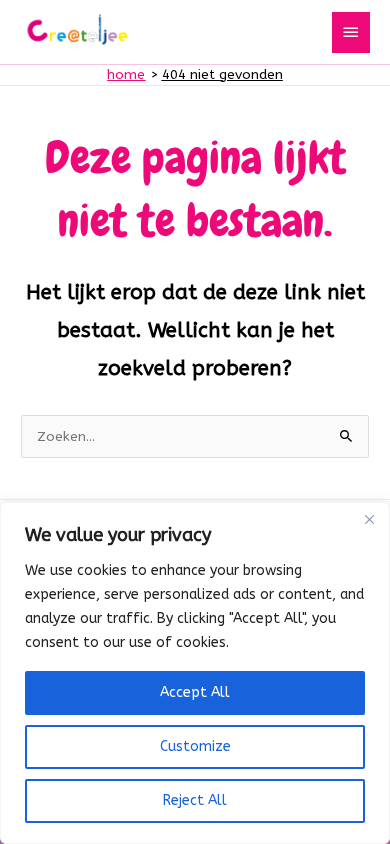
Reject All (195, 800)
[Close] (369, 519)
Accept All (195, 692)
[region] (195, 673)
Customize (195, 746)
